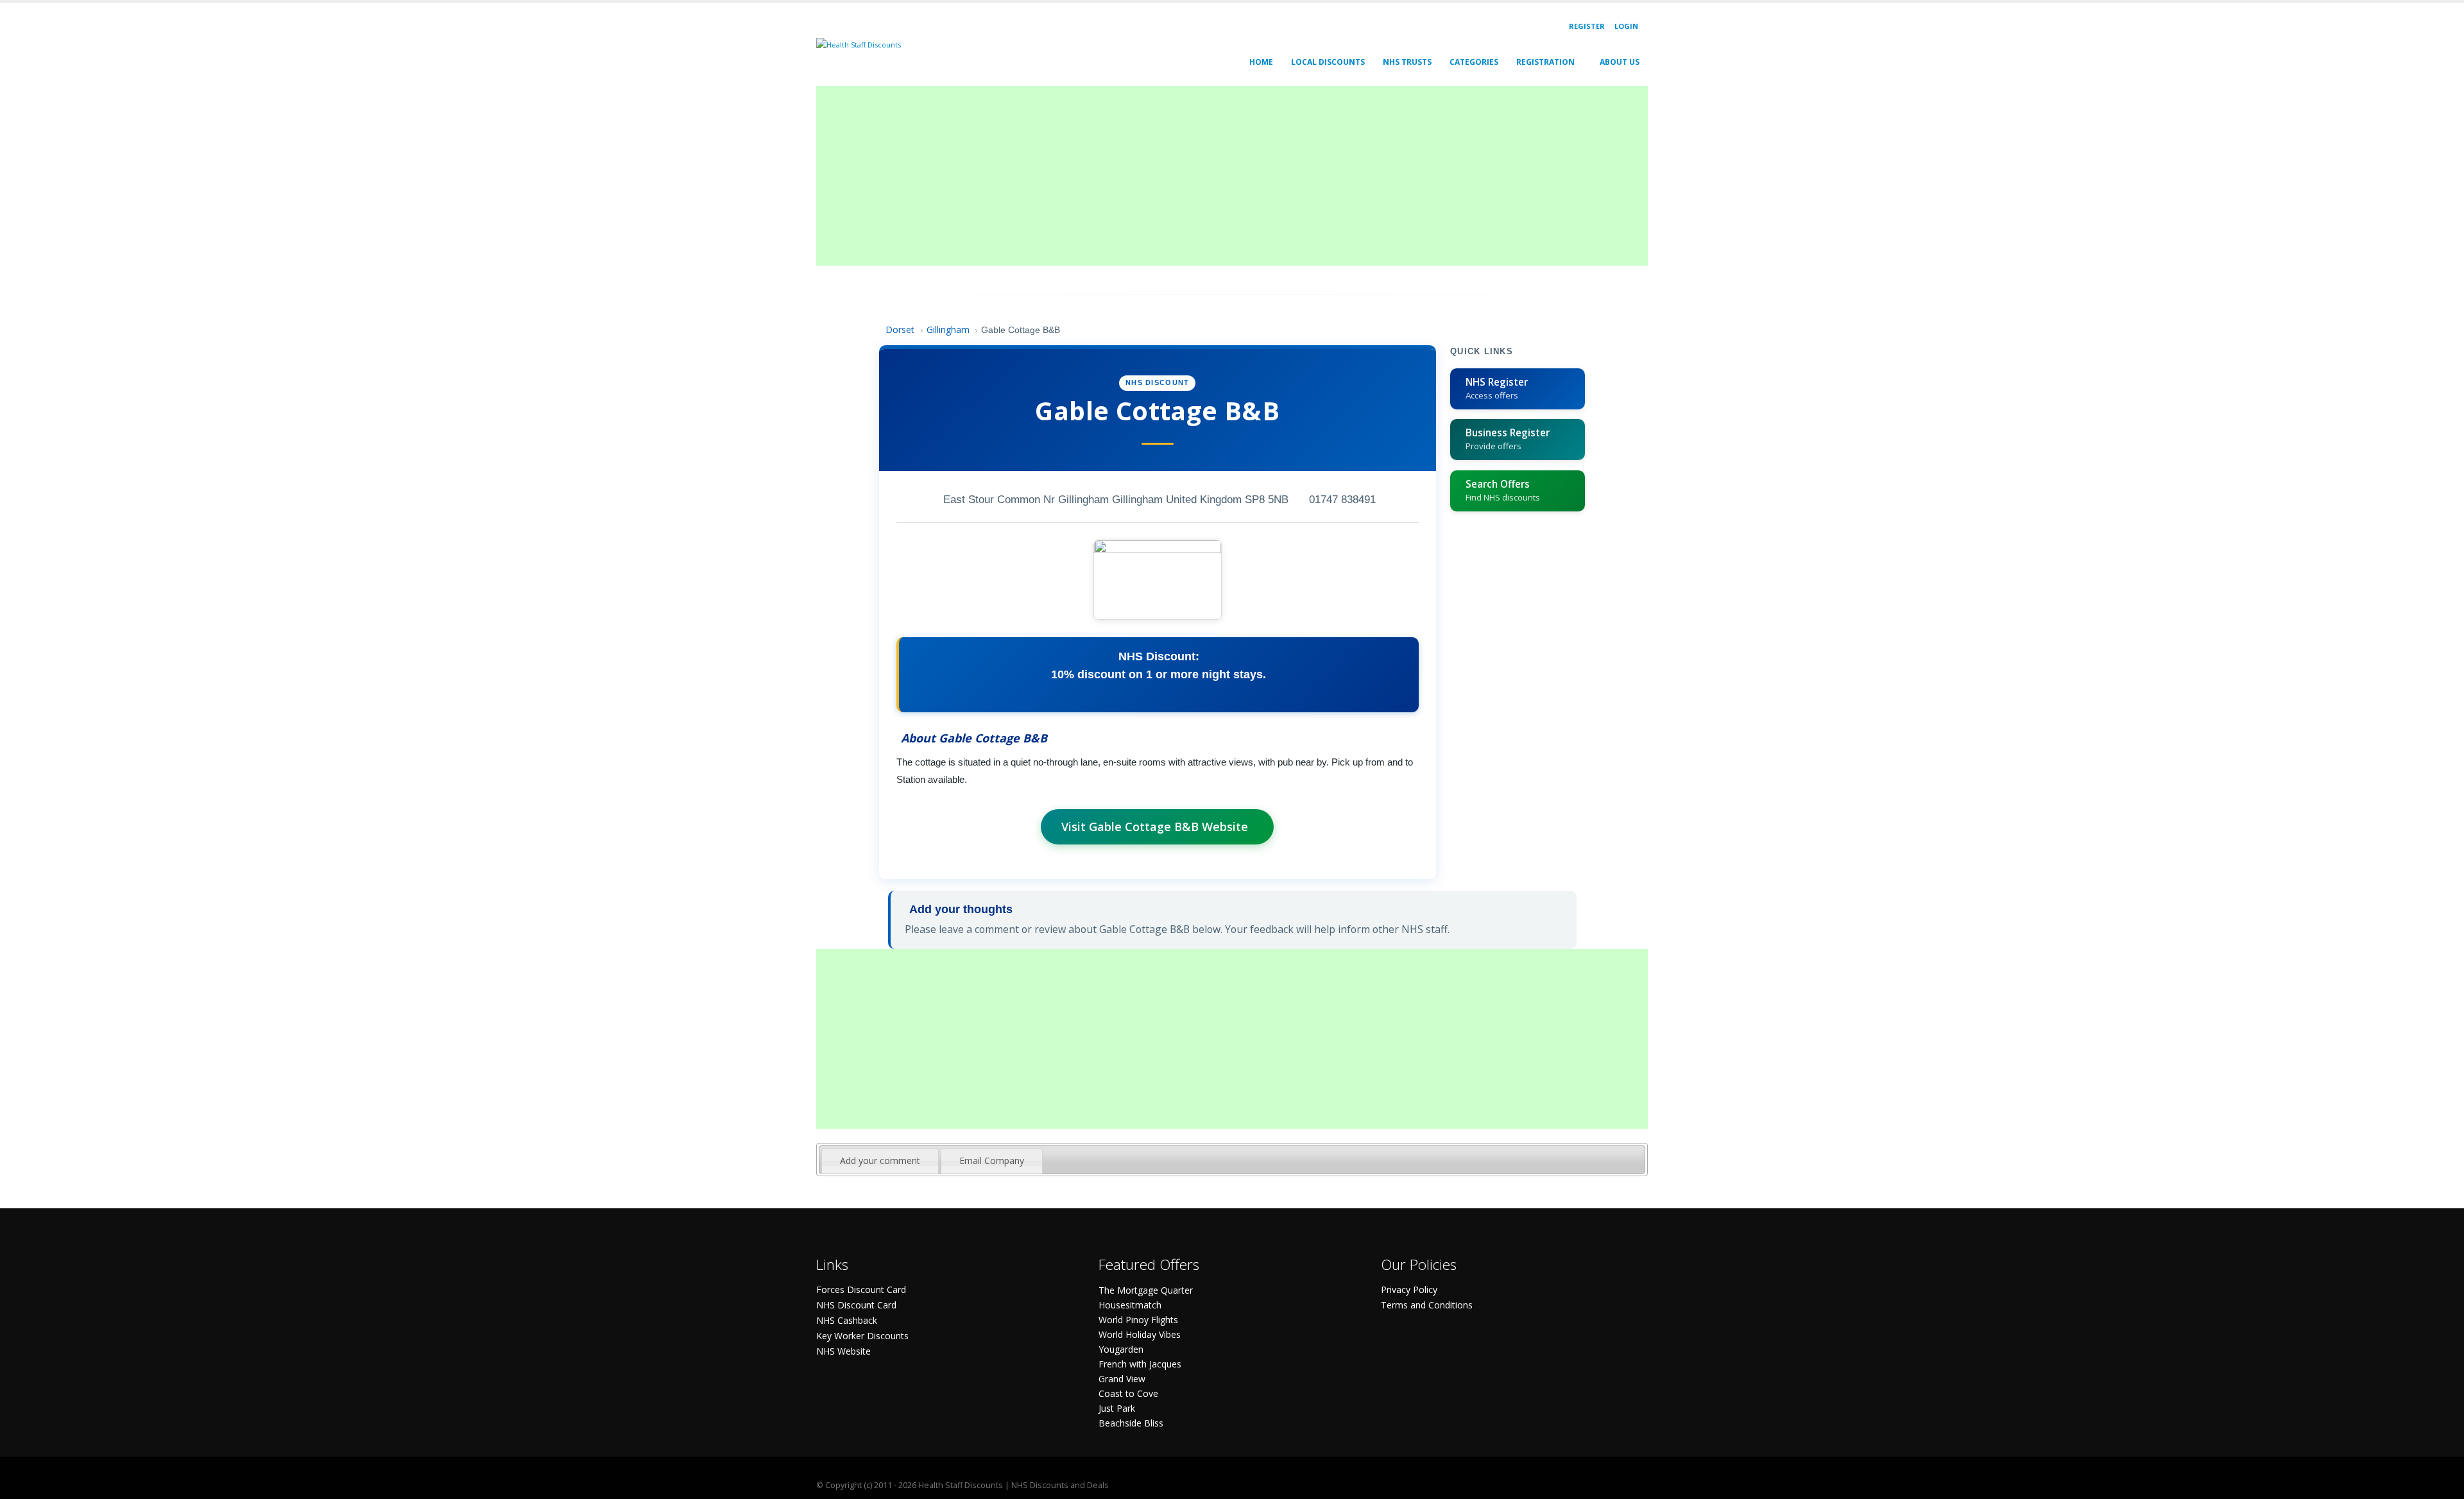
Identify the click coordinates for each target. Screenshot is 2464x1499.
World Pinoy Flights (1138, 1320)
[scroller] (2442, 1484)
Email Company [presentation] (992, 1161)
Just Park (1117, 1408)
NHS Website (843, 1351)
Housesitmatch (1130, 1305)
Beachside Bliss (1131, 1423)
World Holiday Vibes (1140, 1334)
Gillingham (948, 330)
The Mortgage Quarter (1146, 1290)
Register (1587, 26)
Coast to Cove (1128, 1393)
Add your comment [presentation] (880, 1161)
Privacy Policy (1409, 1289)
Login (1626, 26)
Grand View (1122, 1379)
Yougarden (1121, 1349)
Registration (1545, 62)
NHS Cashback (847, 1320)
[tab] (880, 1161)
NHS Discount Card (856, 1305)
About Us (1620, 62)
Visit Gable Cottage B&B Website (1155, 827)
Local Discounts (1328, 62)
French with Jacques (1140, 1364)
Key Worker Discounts (862, 1336)
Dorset (900, 330)
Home (1261, 62)
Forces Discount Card (861, 1289)
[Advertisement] (1201, 176)
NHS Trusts (1407, 62)
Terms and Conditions (1427, 1305)
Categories (1474, 62)
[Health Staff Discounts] (859, 44)
